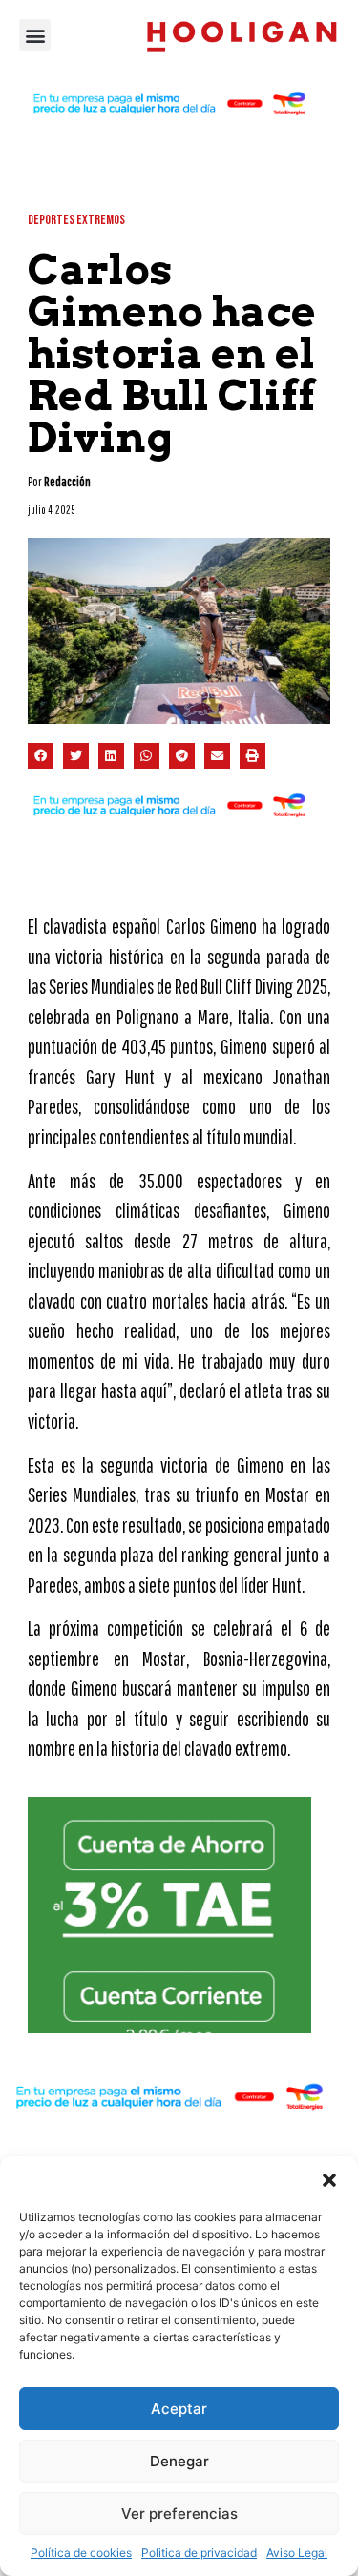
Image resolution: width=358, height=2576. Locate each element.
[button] (329, 2180)
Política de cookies (81, 2553)
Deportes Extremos (76, 220)
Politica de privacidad (199, 2553)
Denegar (179, 2461)
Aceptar (179, 2409)
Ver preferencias (179, 2514)
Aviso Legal (297, 2553)
